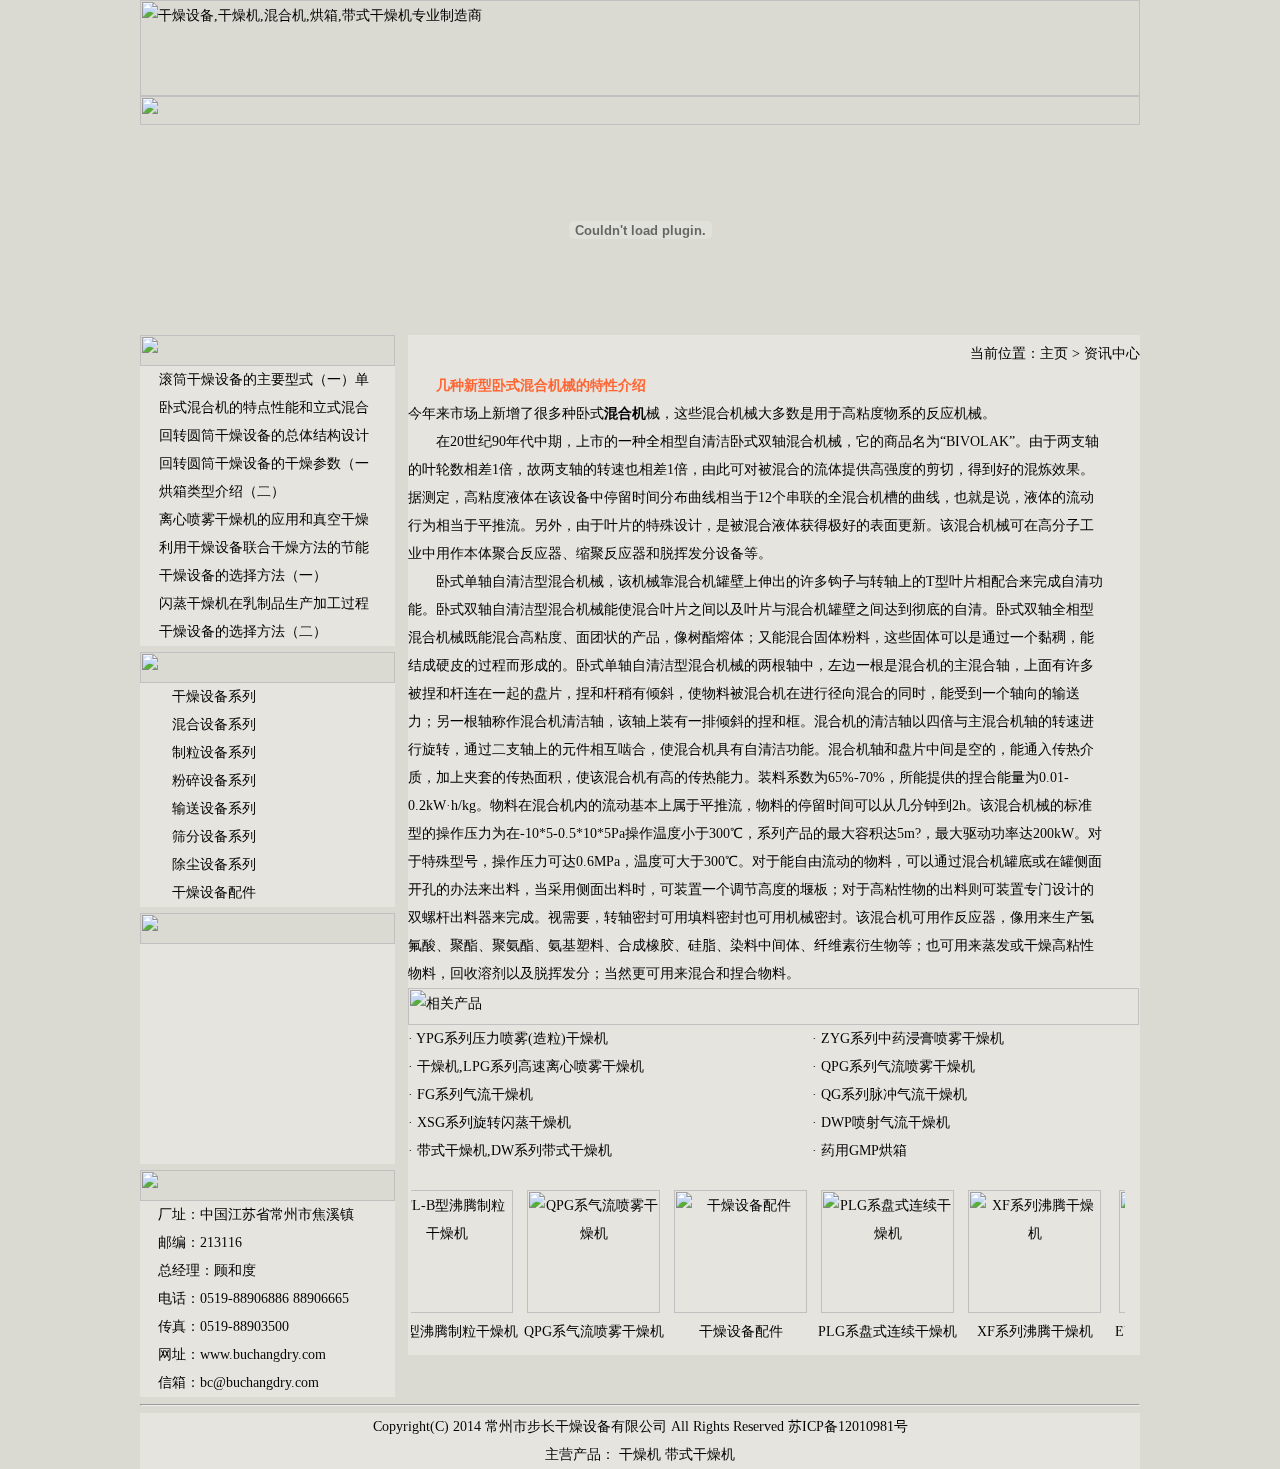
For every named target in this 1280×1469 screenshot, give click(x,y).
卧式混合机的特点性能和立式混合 (264, 407)
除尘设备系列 (214, 864)
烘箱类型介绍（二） (222, 491)
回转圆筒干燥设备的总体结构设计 (264, 435)
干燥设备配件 (214, 892)
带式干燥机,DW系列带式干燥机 (514, 1150)
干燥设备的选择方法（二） (243, 631)
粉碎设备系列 (214, 780)
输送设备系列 (214, 808)
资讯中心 (1112, 353)
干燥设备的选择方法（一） (243, 575)
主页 (1054, 353)
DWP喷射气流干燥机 (885, 1122)
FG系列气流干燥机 (475, 1094)
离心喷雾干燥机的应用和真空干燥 (264, 519)
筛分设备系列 (214, 836)
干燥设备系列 (214, 696)
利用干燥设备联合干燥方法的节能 (264, 547)
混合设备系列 (214, 724)
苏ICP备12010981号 (848, 1426)
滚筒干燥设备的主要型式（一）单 (264, 379)
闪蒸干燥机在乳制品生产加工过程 (264, 603)
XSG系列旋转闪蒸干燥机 (494, 1122)
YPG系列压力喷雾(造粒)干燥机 (512, 1038)
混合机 (807, 441)
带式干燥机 (700, 1454)
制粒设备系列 (214, 752)
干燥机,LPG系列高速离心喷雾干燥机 (530, 1066)
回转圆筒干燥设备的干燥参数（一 (264, 463)
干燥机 (640, 1454)
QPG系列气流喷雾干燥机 (898, 1066)
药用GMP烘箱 (864, 1150)
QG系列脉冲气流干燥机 (894, 1094)
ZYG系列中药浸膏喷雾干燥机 (912, 1038)
